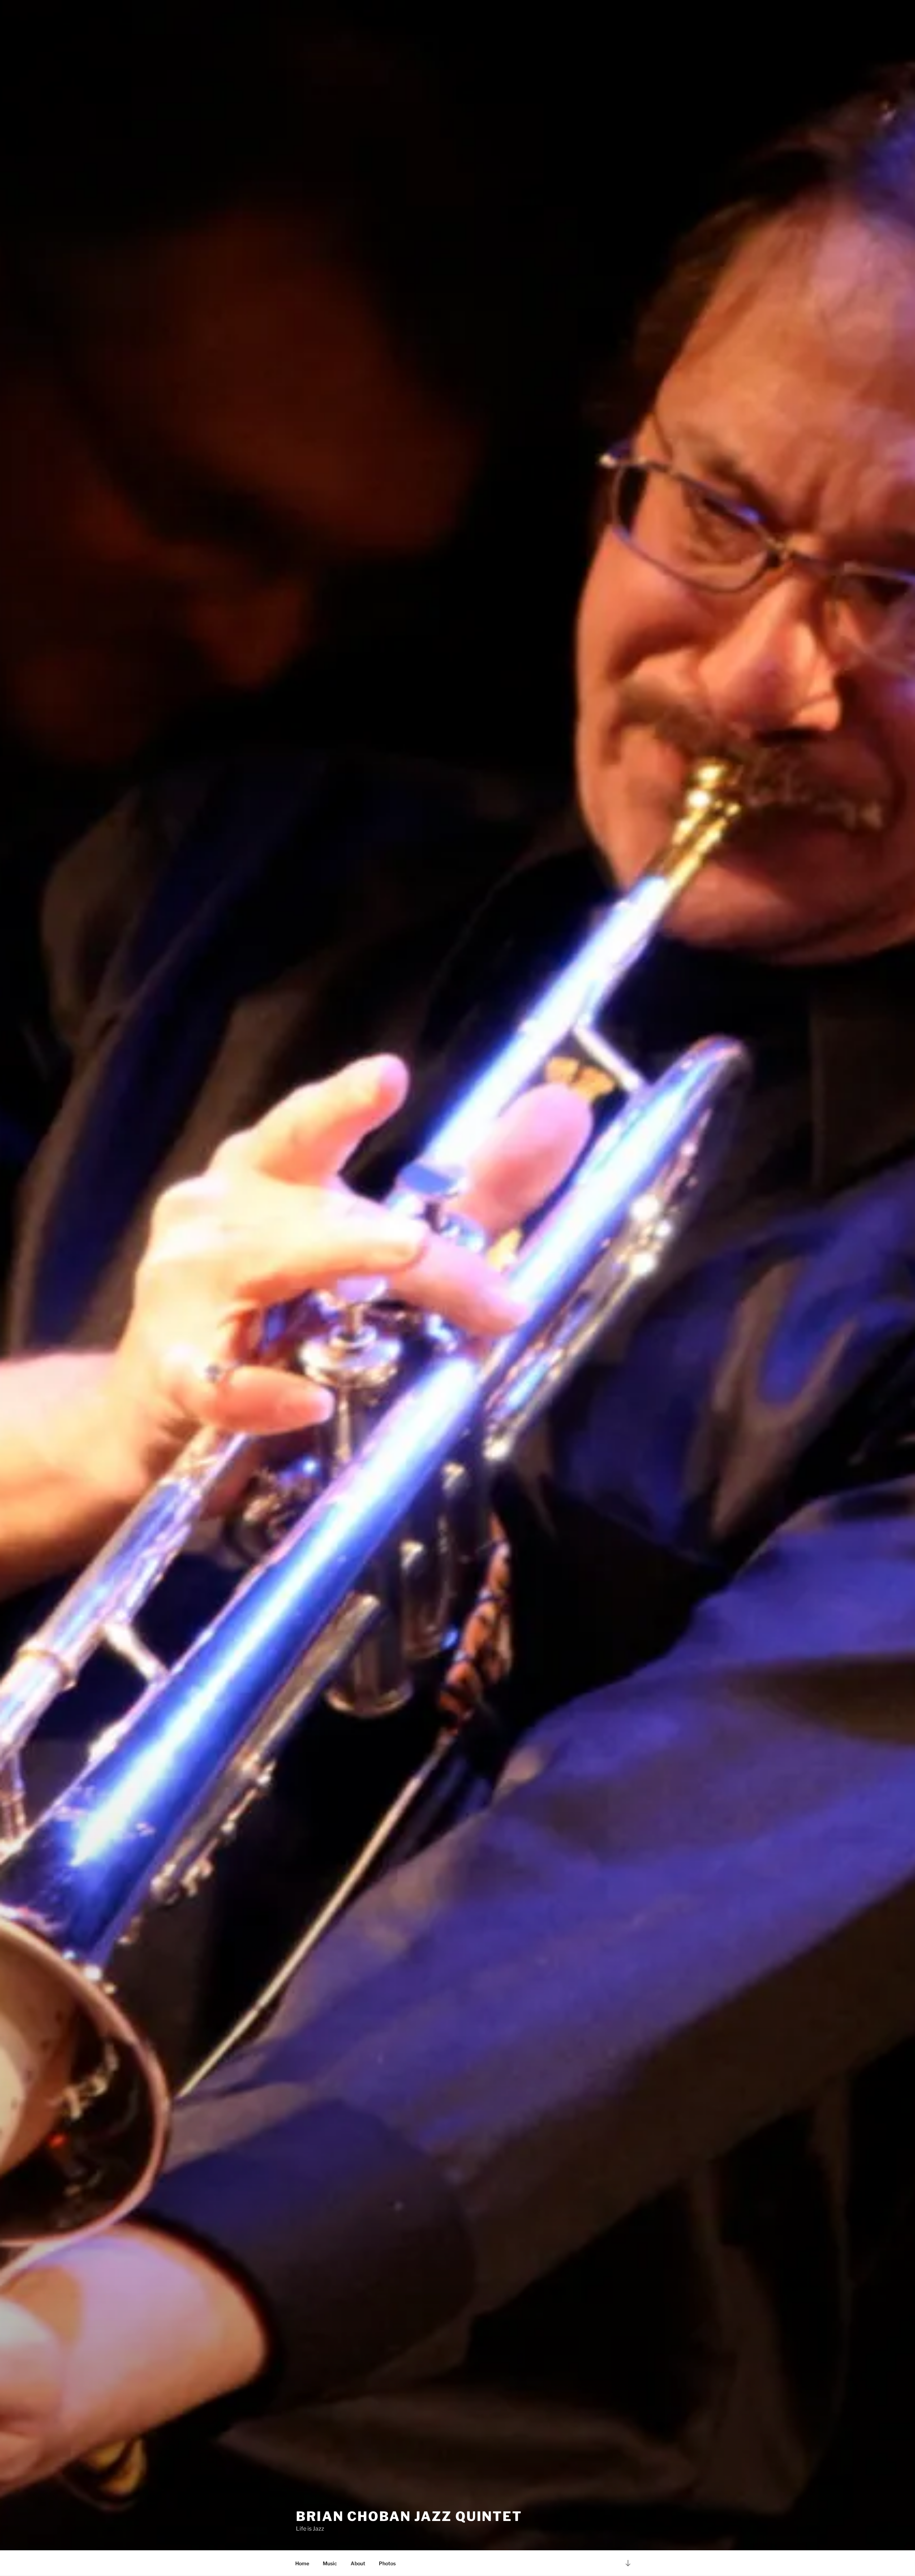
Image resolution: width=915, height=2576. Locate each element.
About (358, 2563)
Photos (387, 2563)
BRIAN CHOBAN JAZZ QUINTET (409, 2516)
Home (302, 2563)
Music (330, 2563)
